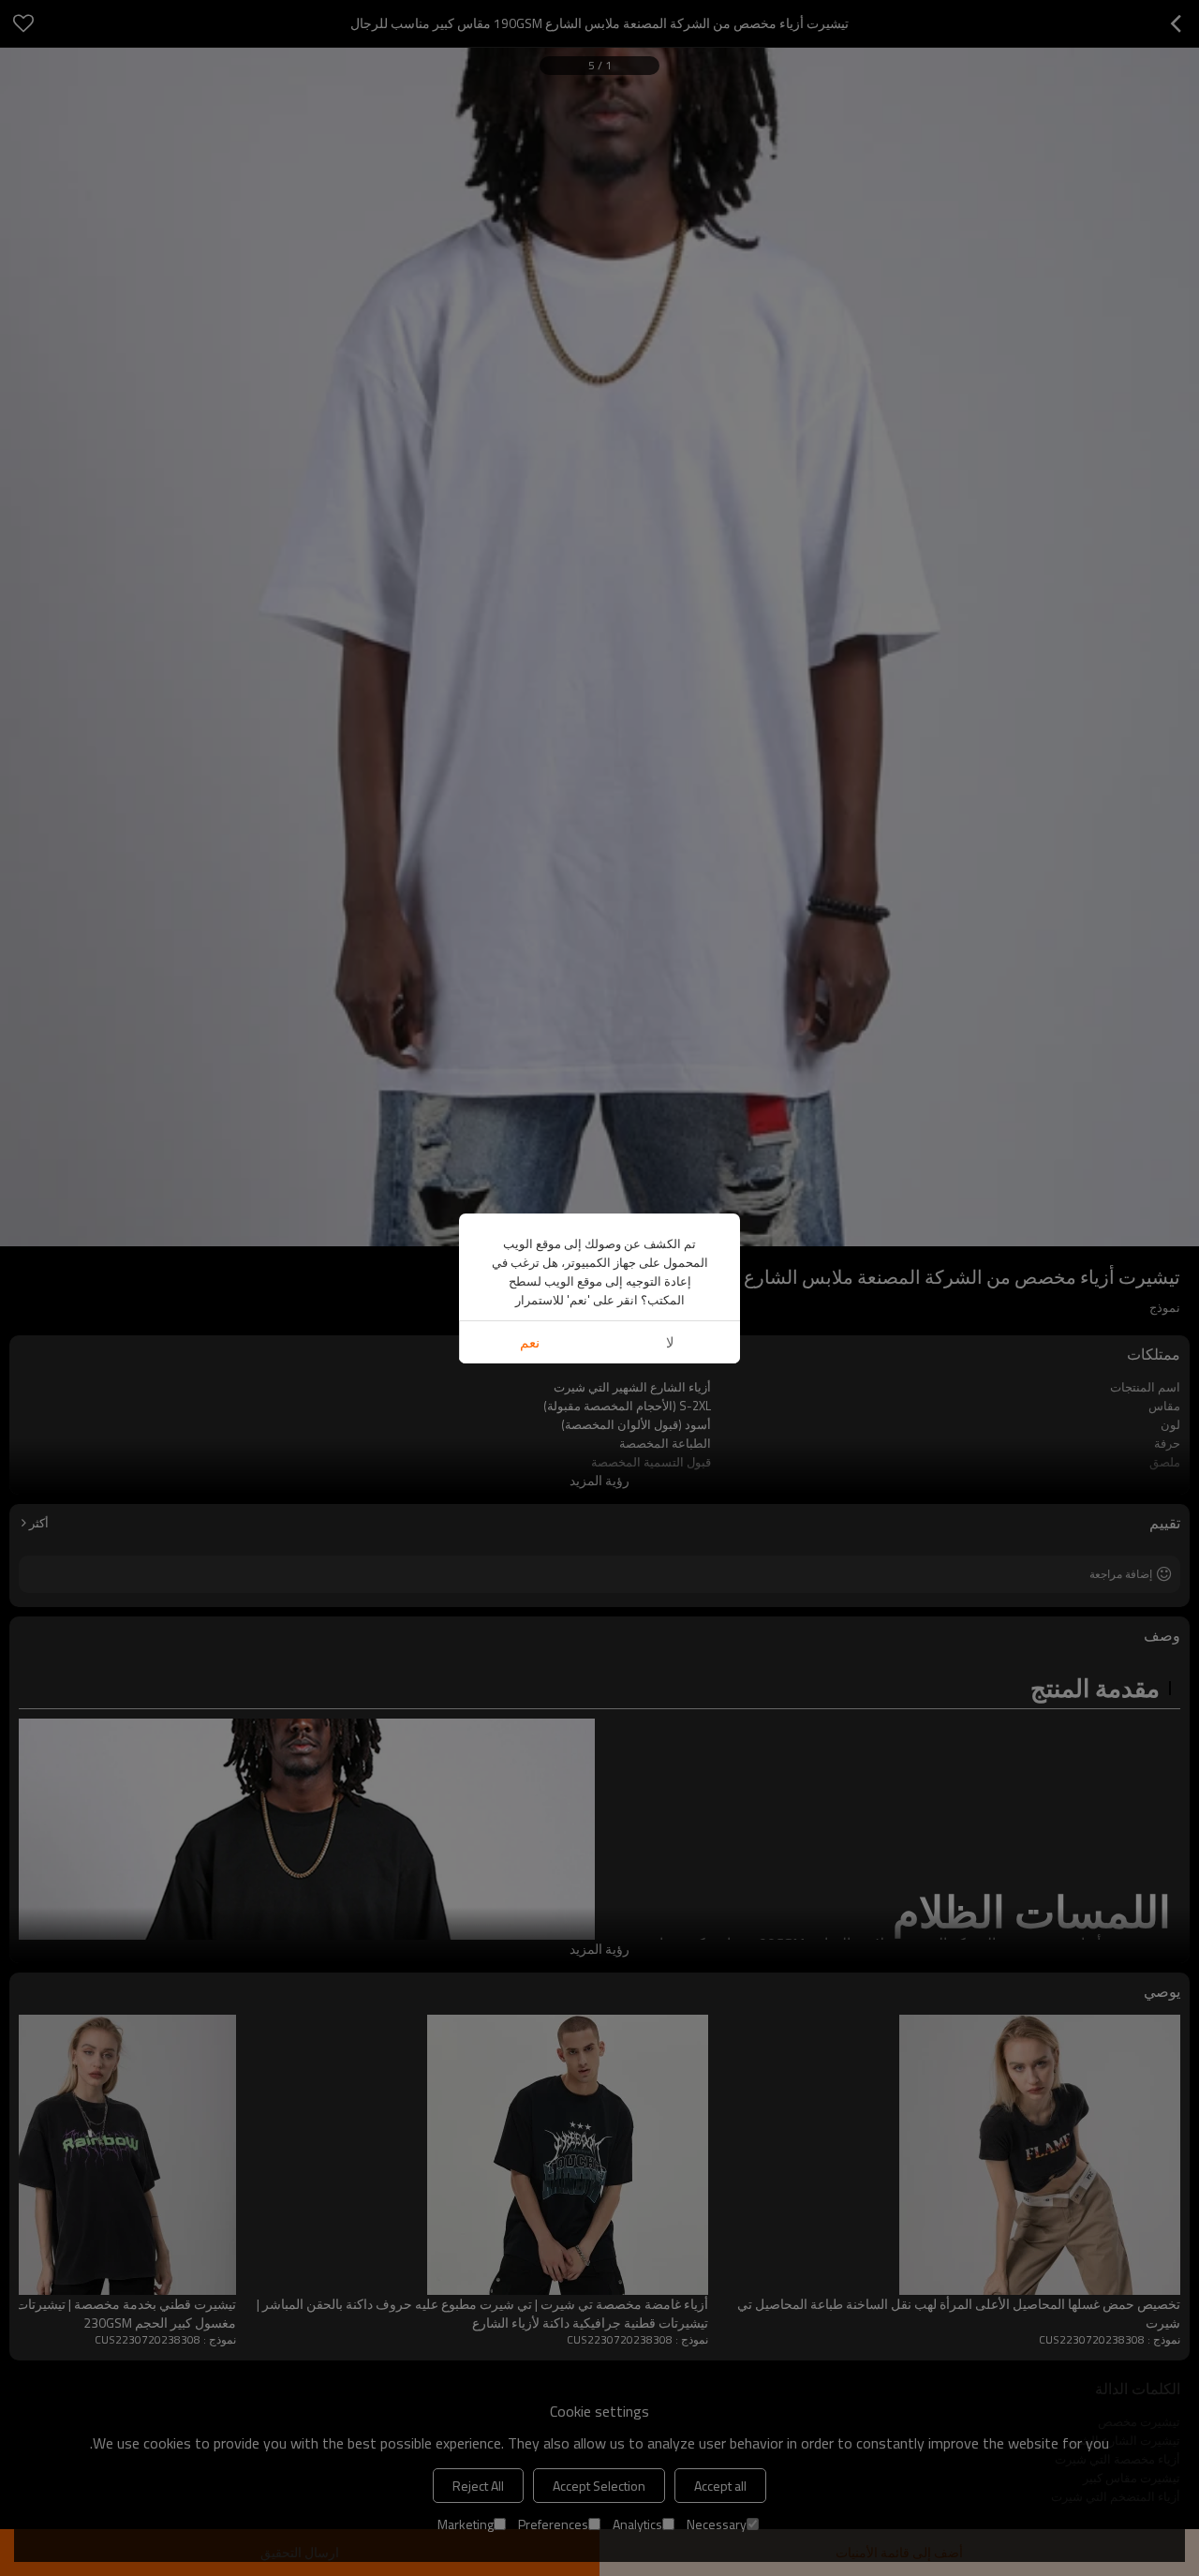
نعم (530, 1342)
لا (670, 1342)
